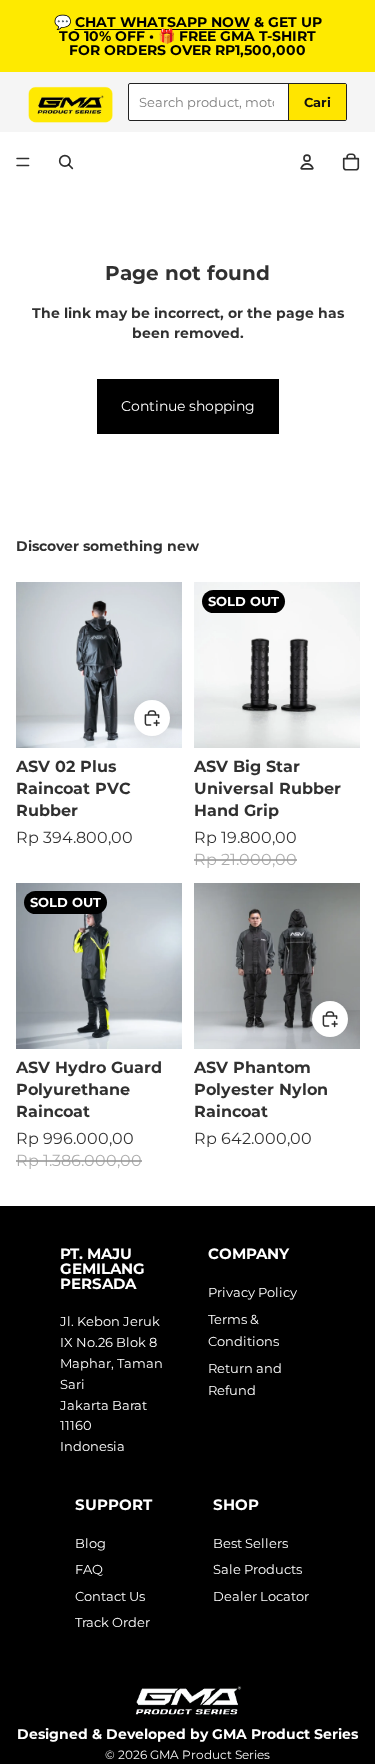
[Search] (66, 162)
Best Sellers (250, 1543)
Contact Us (110, 1596)
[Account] (307, 162)
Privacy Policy (252, 1292)
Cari (317, 102)
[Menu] (23, 162)
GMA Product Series (210, 1754)
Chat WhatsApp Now (162, 22)
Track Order (112, 1622)
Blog (90, 1543)
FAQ (89, 1569)
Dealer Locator (261, 1596)
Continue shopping (188, 406)
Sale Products (257, 1569)
